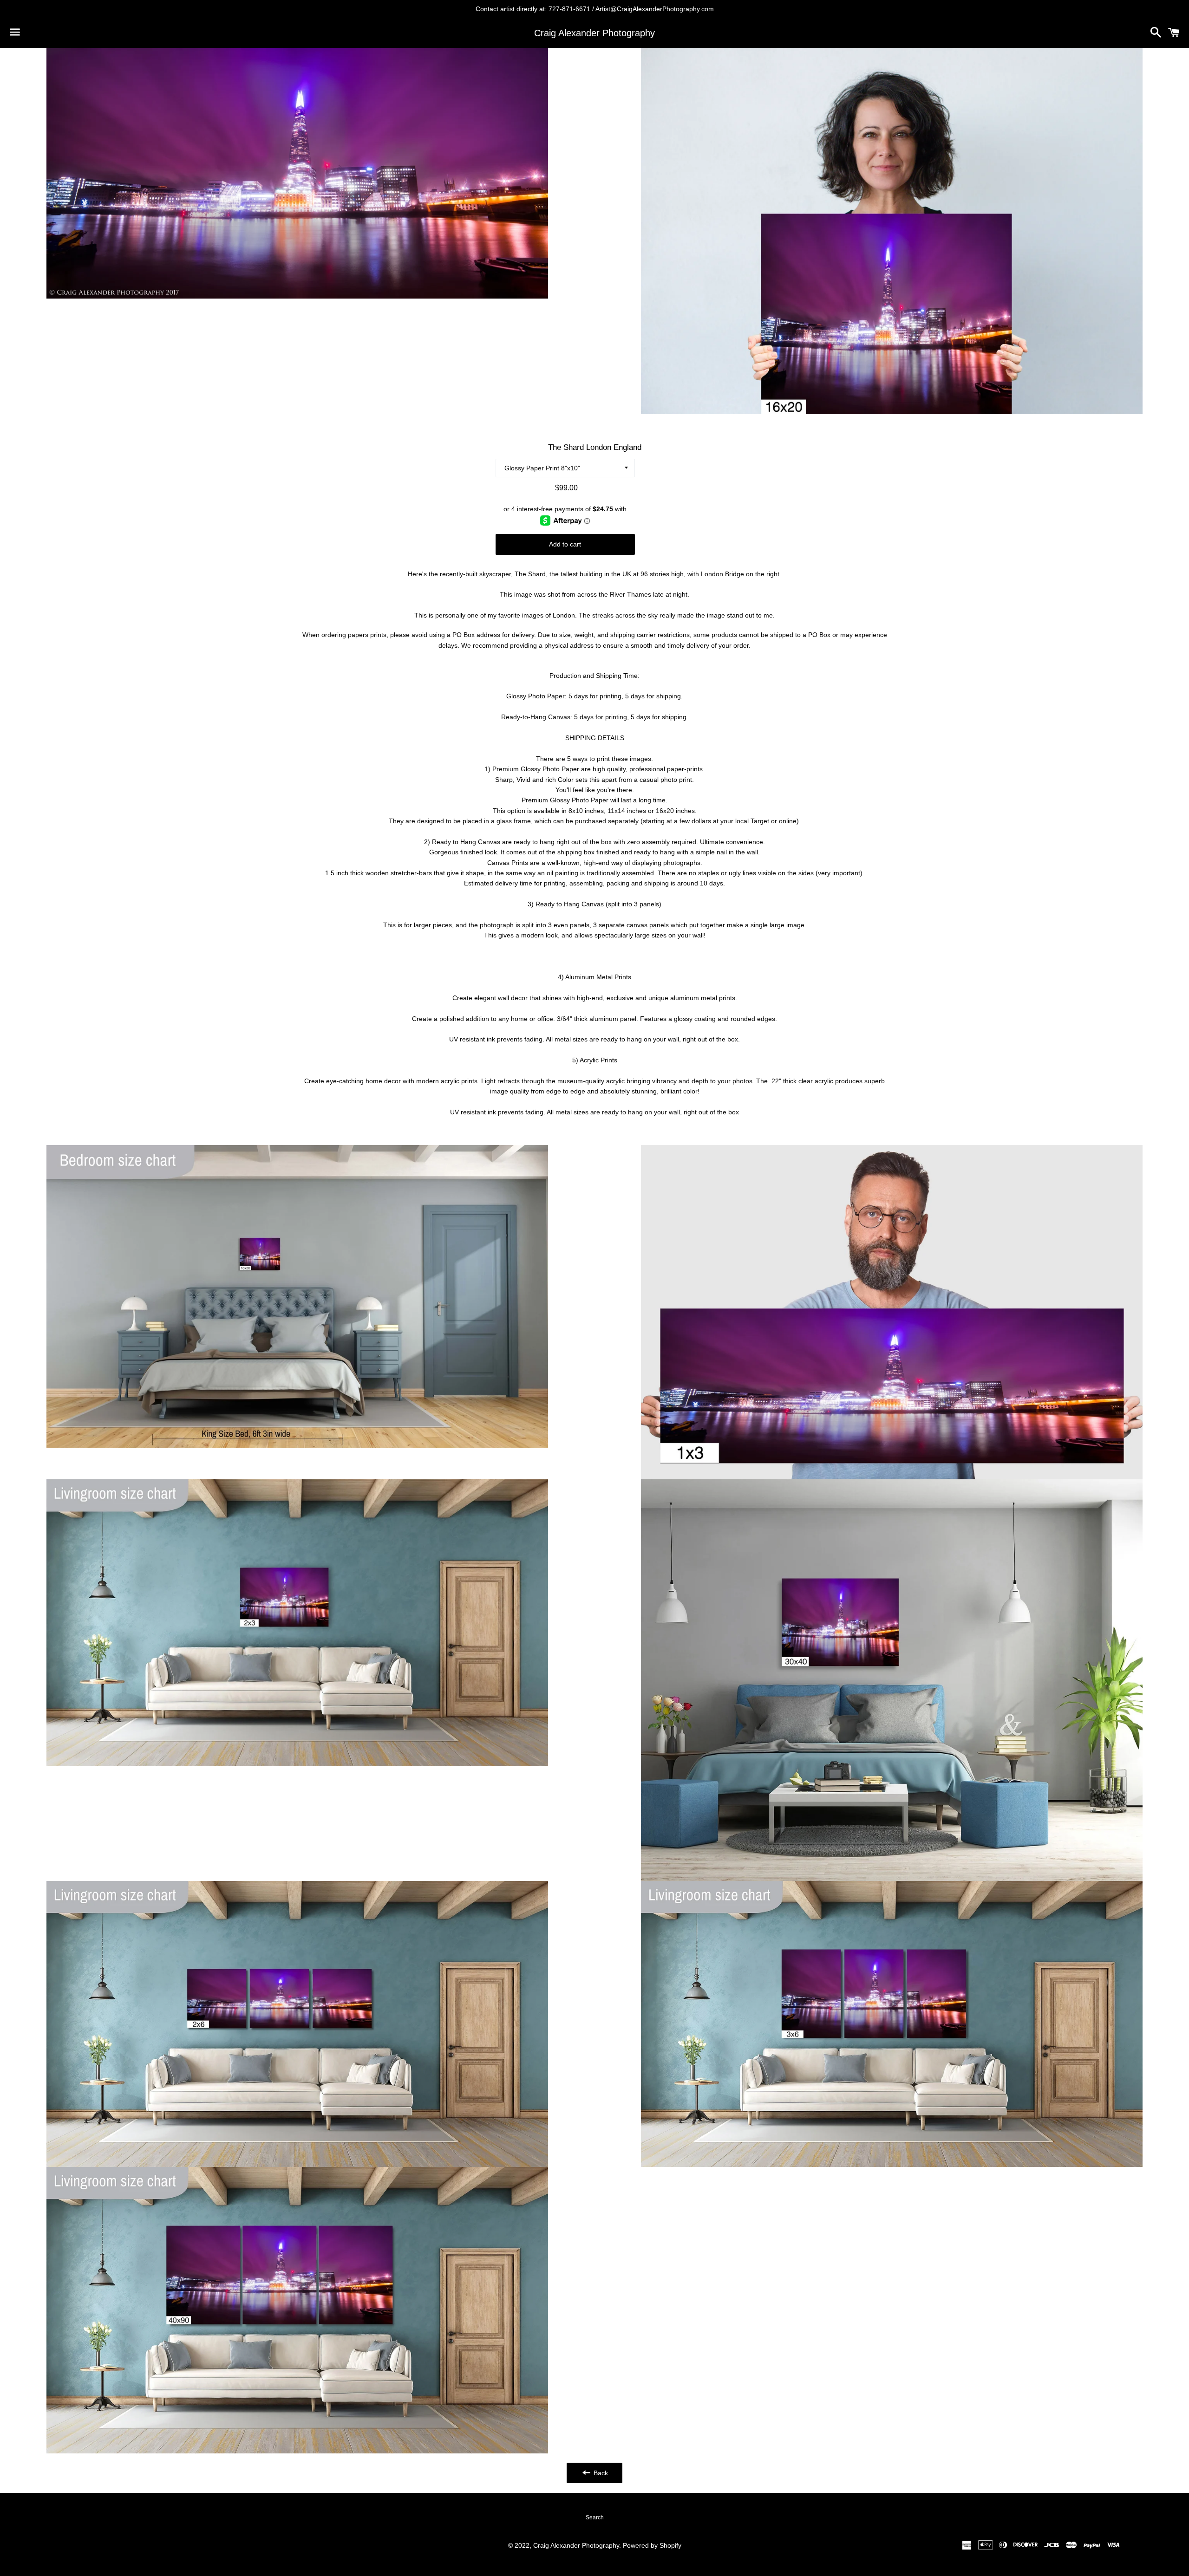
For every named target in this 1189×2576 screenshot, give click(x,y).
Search (595, 2517)
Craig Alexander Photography (594, 33)
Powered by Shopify (652, 2545)
